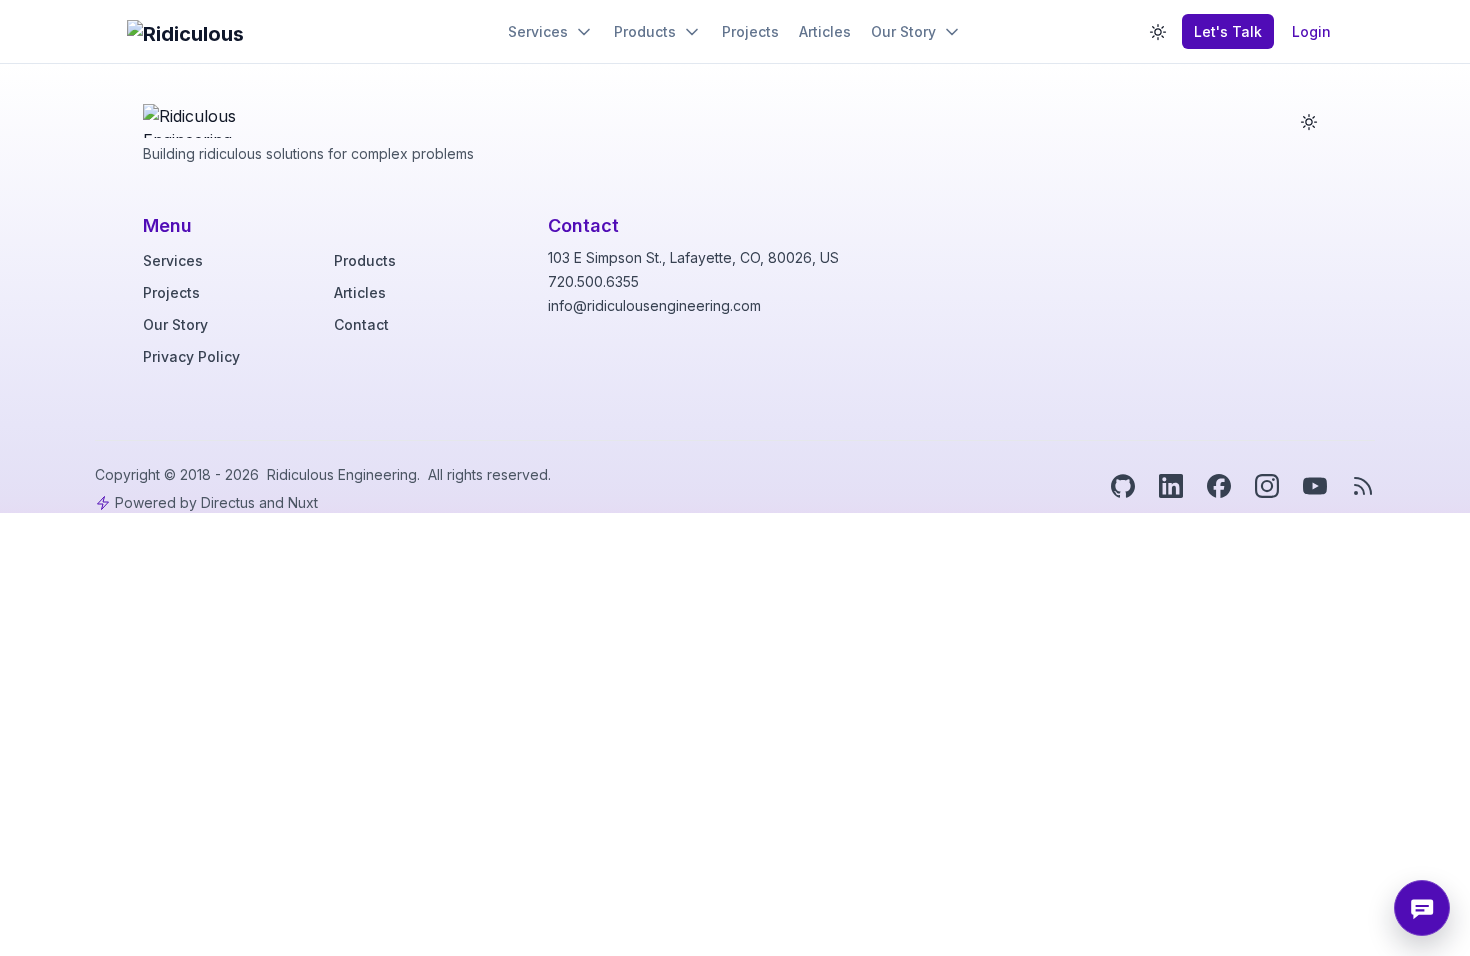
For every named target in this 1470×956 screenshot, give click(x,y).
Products (365, 260)
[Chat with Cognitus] (1422, 908)
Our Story (175, 324)
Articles (360, 292)
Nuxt (303, 502)
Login (1311, 31)
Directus (228, 502)
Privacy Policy (191, 356)
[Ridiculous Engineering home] (201, 116)
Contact (361, 324)
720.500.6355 (593, 281)
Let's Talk (1228, 31)
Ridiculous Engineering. (345, 474)
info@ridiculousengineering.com (654, 305)
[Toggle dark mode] (1158, 32)
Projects (171, 292)
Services (173, 260)
